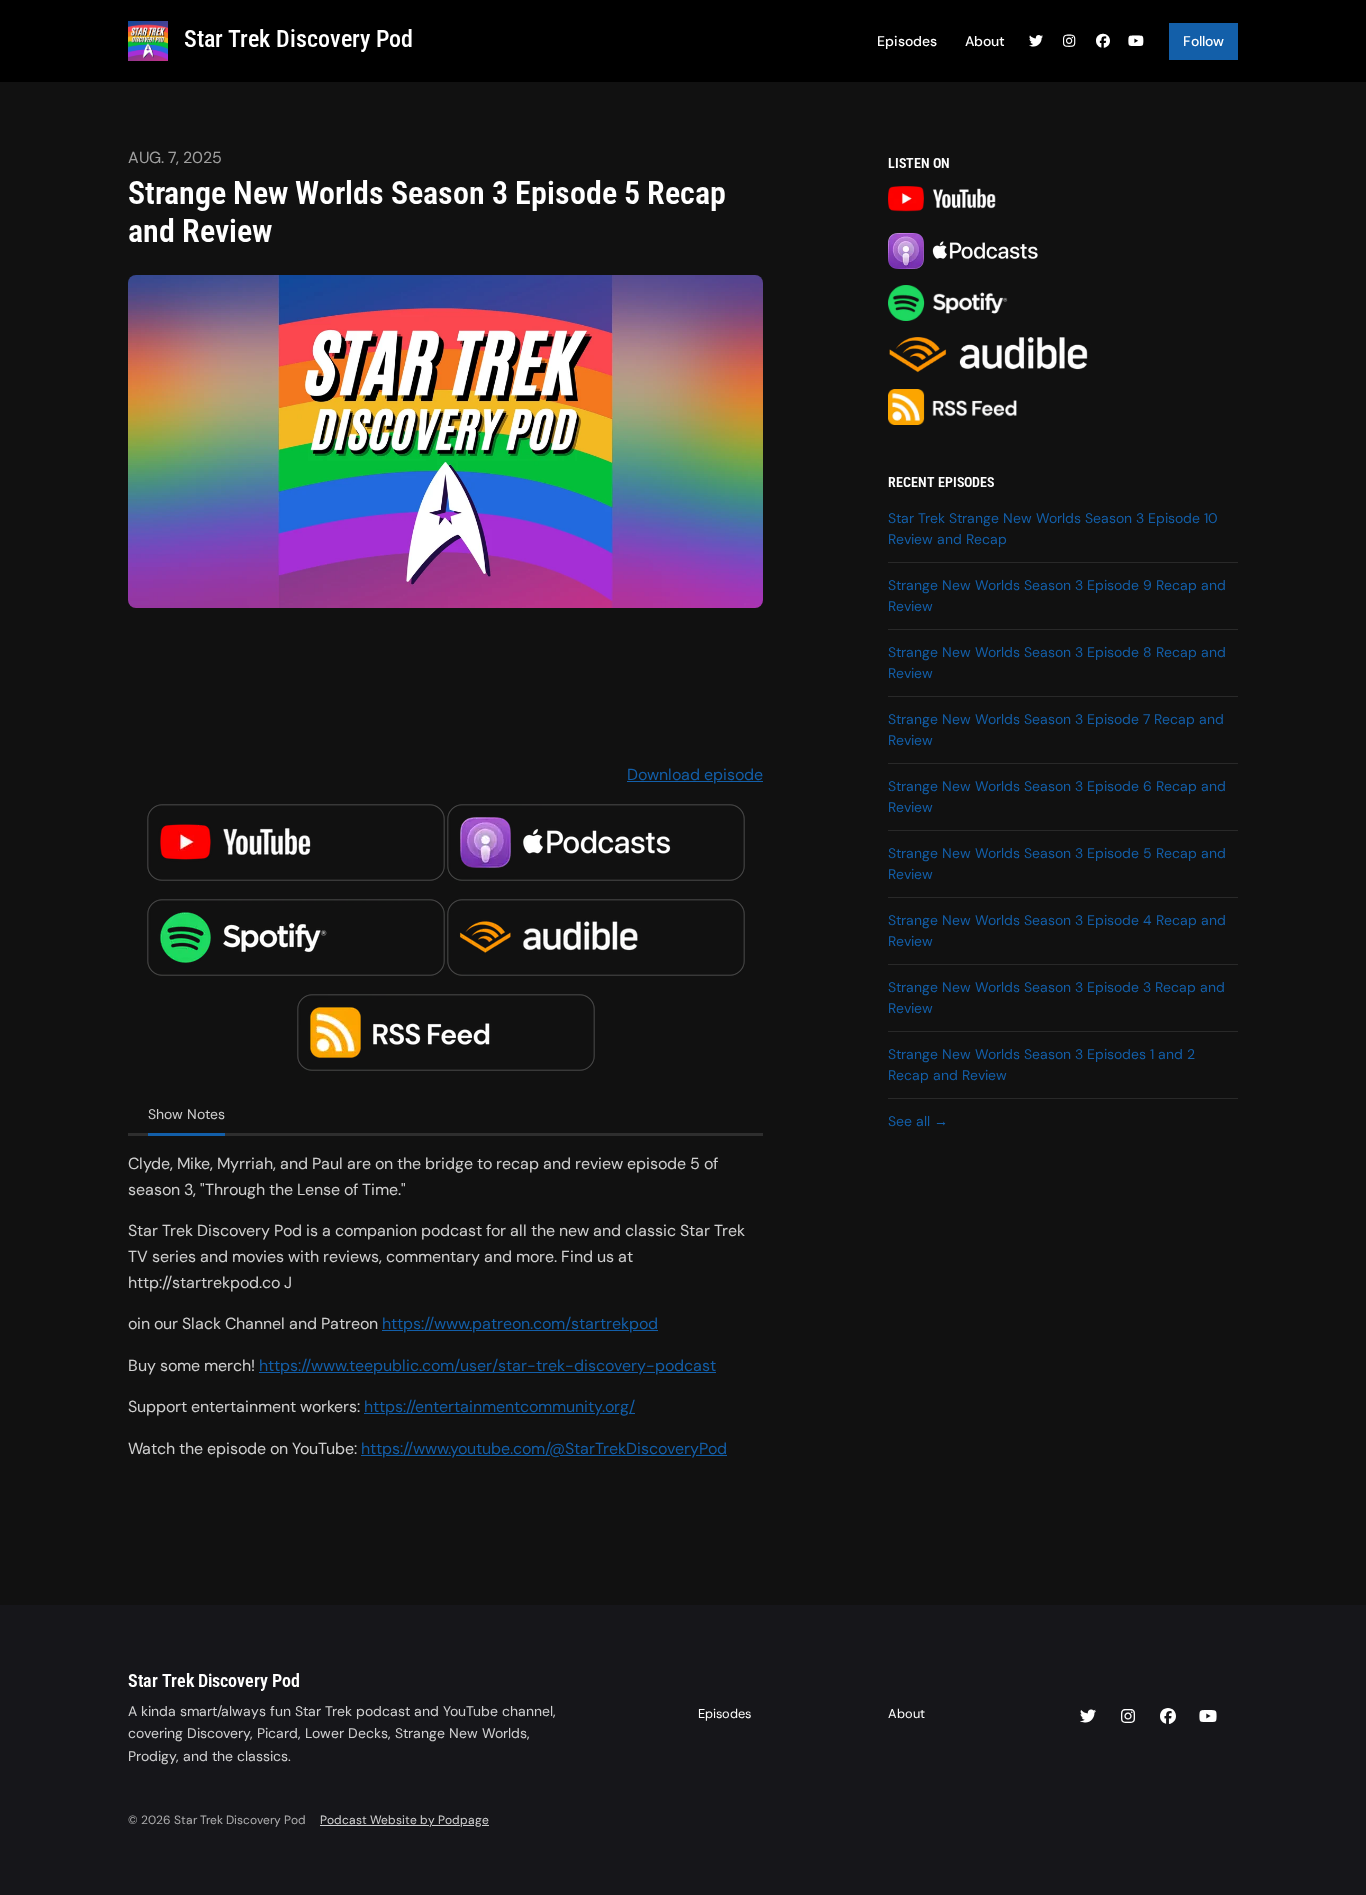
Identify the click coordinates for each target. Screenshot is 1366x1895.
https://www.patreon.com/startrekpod (520, 1323)
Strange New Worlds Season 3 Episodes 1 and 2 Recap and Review (1041, 1064)
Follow (1203, 41)
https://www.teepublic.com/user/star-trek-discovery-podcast (487, 1365)
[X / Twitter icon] (1088, 1717)
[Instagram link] (1070, 41)
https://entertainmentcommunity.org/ (499, 1406)
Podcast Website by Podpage (404, 1820)
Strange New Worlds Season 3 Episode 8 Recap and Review (1057, 662)
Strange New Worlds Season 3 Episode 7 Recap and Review (1056, 729)
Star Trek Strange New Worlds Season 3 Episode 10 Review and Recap (1053, 528)
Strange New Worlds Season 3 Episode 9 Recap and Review (1057, 595)
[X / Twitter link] (1036, 41)
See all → (918, 1121)
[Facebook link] (1103, 41)
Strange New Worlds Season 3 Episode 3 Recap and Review (1056, 997)
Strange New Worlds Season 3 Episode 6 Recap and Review (1057, 796)
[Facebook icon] (1168, 1717)
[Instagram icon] (1128, 1717)
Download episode (695, 774)
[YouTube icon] (1208, 1717)
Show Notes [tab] (186, 1114)
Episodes (907, 41)
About (985, 41)
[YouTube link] (1137, 41)
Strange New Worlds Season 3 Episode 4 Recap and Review (1057, 930)
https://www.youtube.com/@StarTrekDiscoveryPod (544, 1448)
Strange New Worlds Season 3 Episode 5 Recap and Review (1057, 863)
